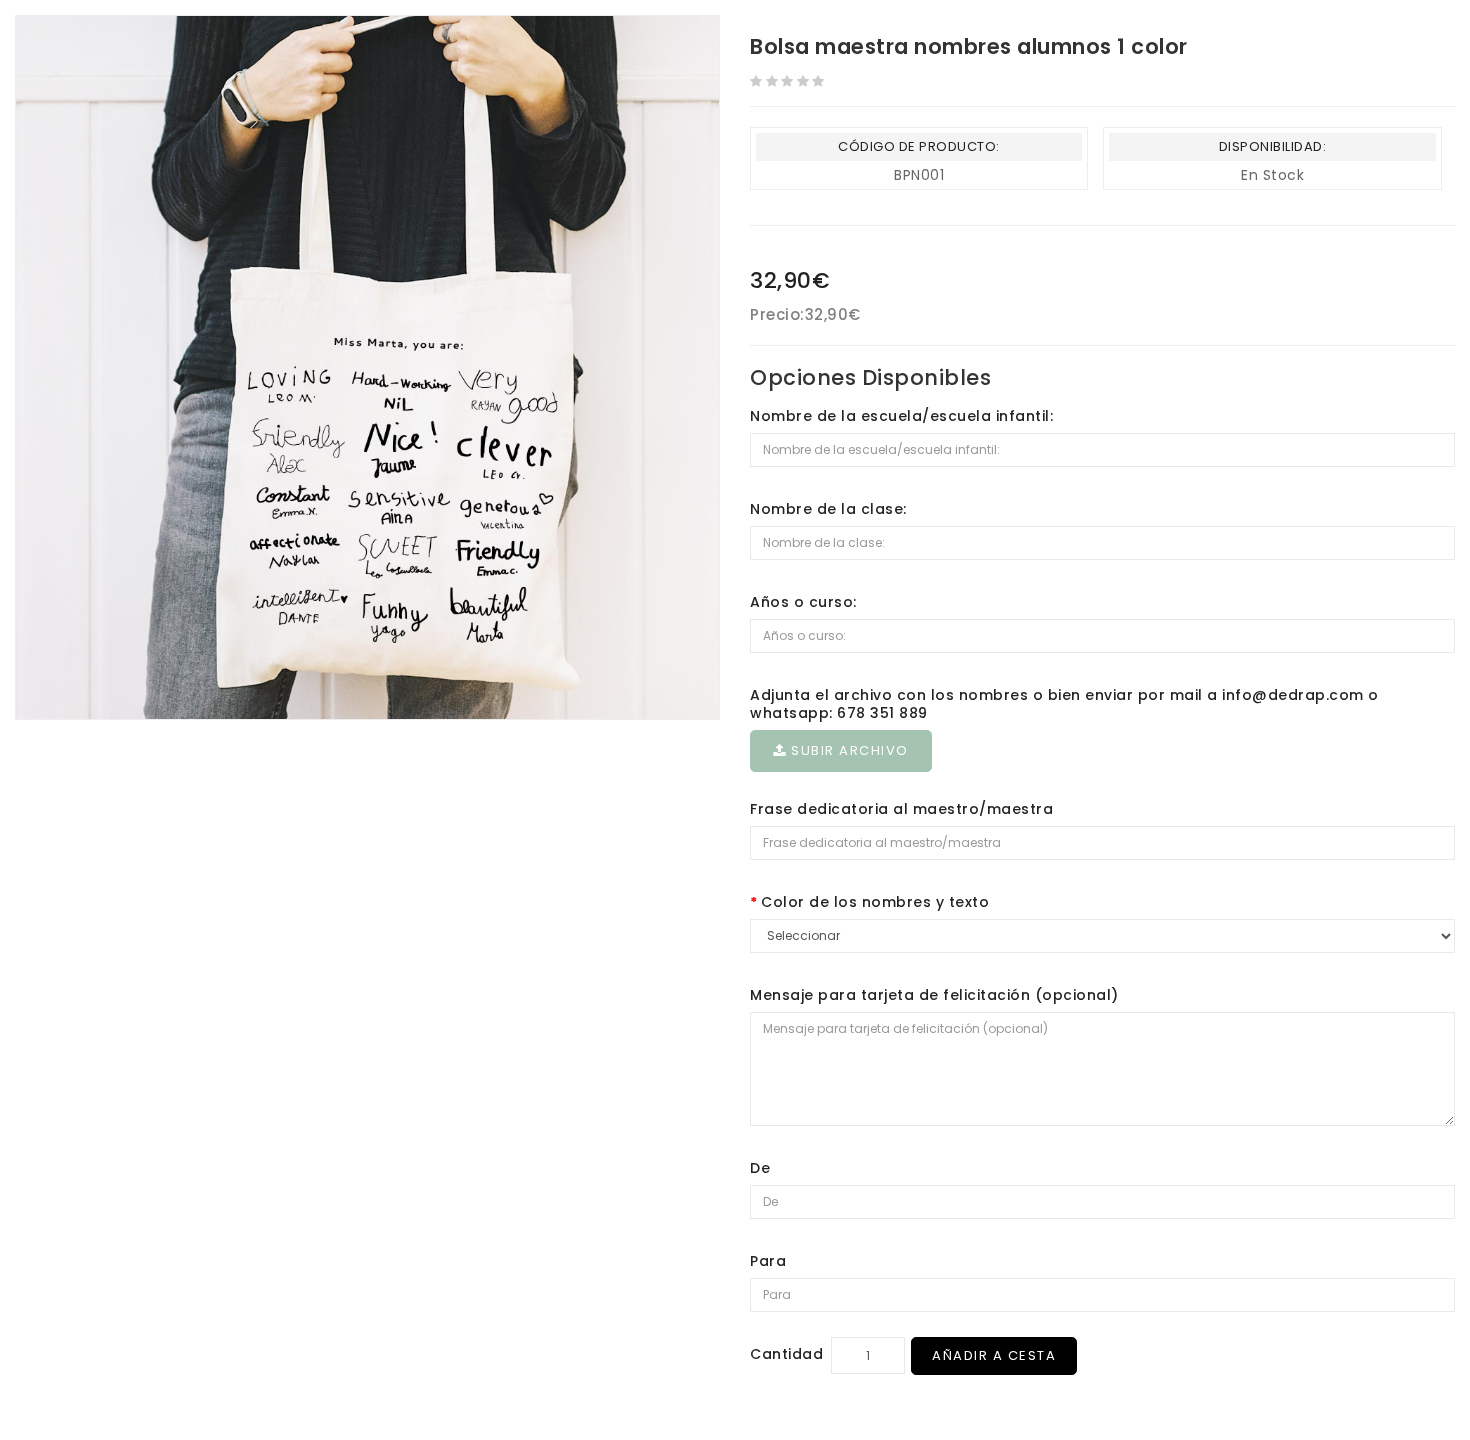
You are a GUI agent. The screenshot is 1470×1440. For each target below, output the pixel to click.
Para (768, 1261)
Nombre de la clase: (828, 509)
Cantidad (786, 1354)
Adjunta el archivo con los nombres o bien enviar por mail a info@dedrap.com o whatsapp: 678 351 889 (1064, 704)
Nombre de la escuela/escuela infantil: (901, 416)
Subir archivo (848, 750)
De (760, 1168)
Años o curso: (803, 602)
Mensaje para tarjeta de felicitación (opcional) (934, 995)
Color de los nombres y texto (875, 902)
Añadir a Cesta (994, 1355)
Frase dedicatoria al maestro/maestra (901, 809)
